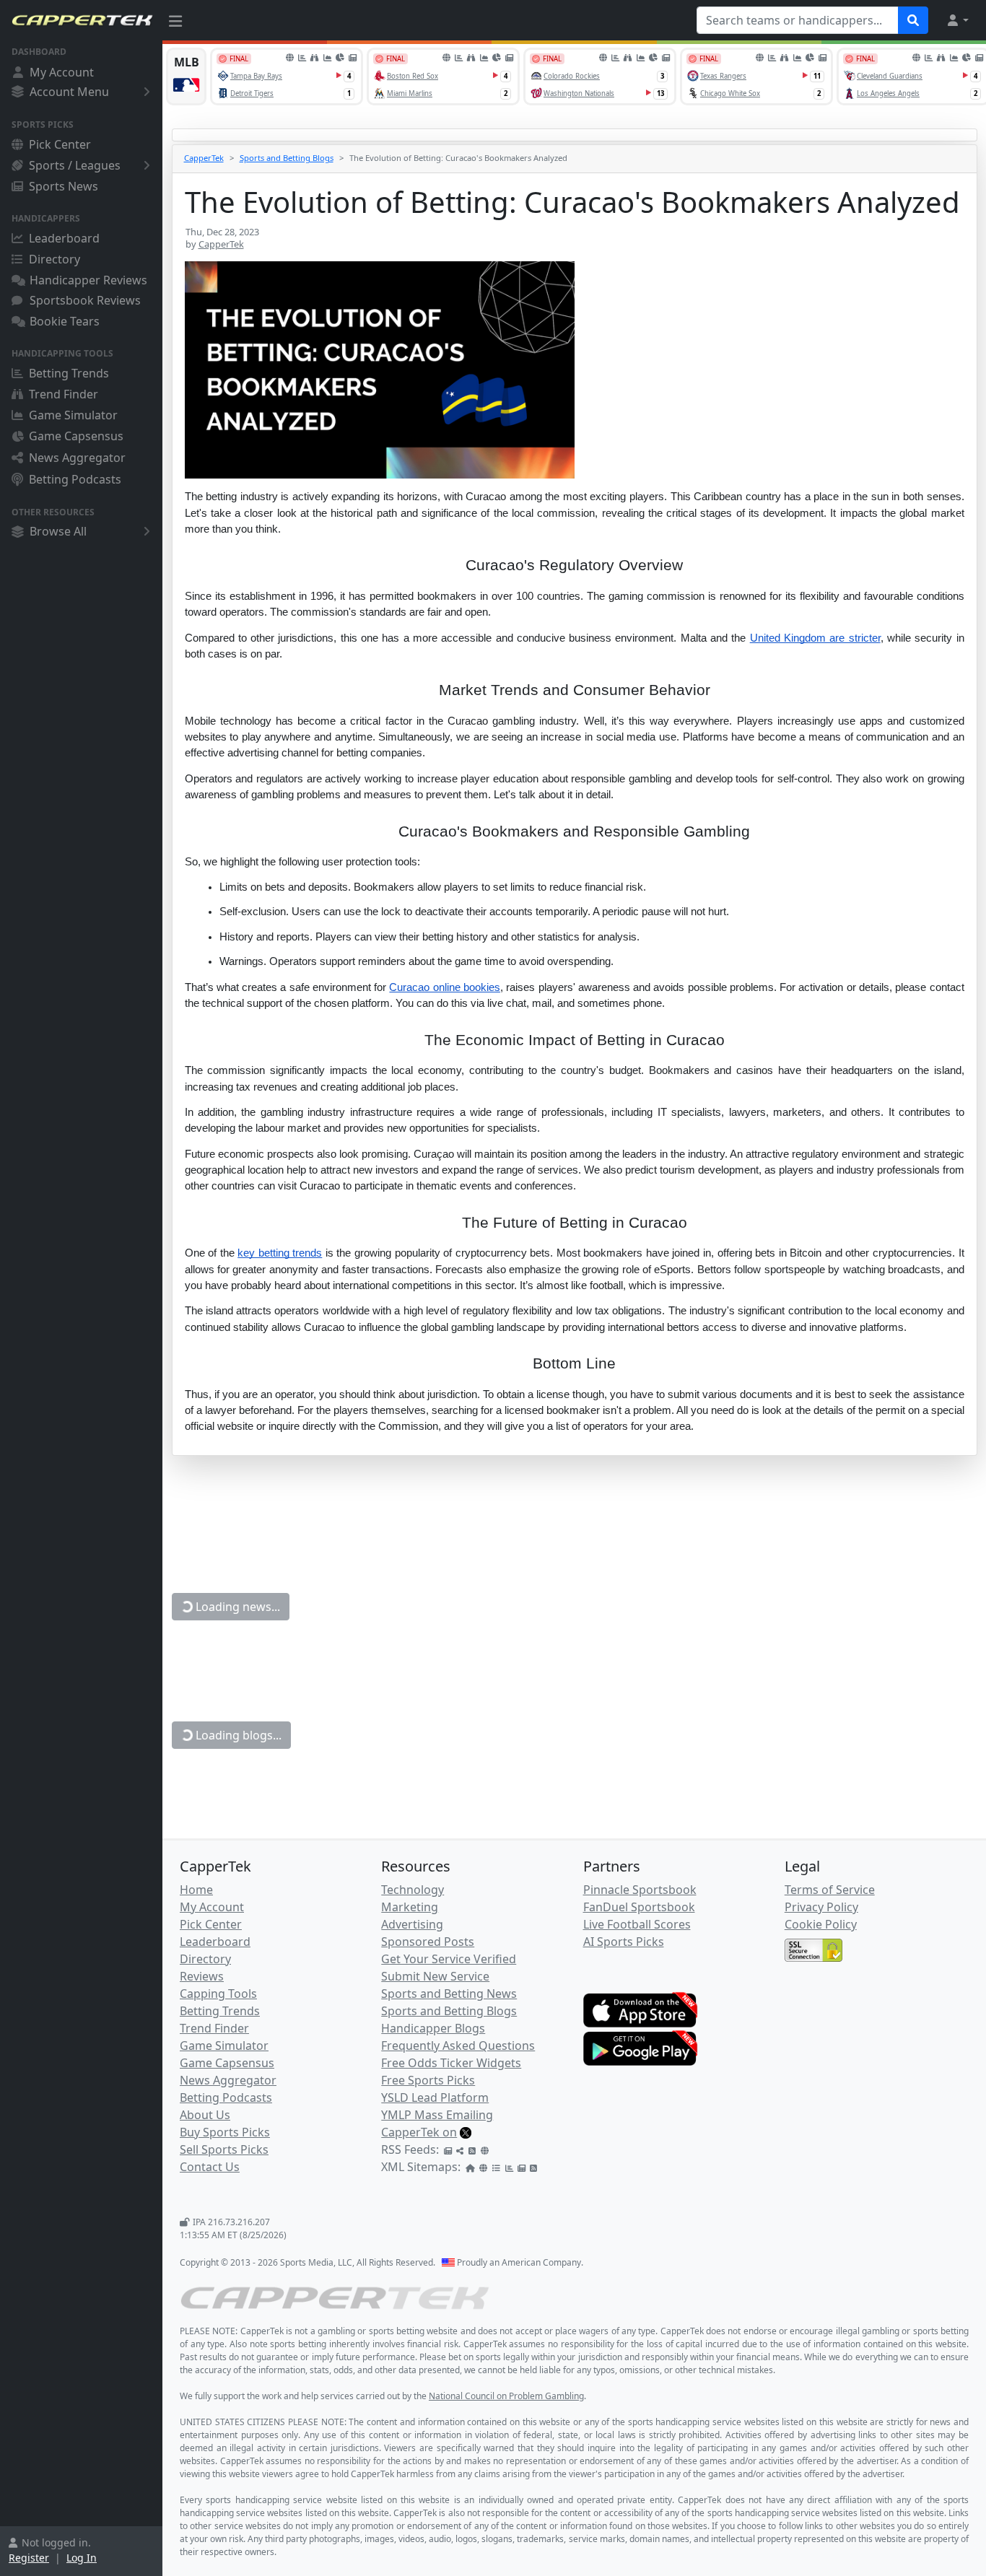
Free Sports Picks (428, 2080)
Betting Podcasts (75, 479)
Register (29, 2558)
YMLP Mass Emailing (437, 2115)
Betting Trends (69, 373)
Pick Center (60, 144)
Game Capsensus (76, 436)
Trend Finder (64, 394)
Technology (413, 1890)
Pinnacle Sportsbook (640, 1890)
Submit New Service (435, 1976)
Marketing (410, 1907)
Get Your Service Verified (449, 1959)
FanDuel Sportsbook (639, 1907)
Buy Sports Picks (225, 2132)
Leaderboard (64, 238)
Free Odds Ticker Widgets (451, 2063)
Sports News (64, 186)
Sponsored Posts (428, 1942)
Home (196, 1890)
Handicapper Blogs (433, 2028)
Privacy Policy (821, 1907)
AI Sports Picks (624, 1942)
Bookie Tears (65, 321)
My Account (62, 72)
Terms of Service (830, 1890)
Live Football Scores (637, 1924)
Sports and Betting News (449, 1994)
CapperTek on (419, 2132)
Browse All (58, 531)
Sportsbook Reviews (85, 300)
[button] (957, 20)
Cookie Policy (821, 1924)
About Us (205, 2115)
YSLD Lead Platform (435, 2097)
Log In (82, 2558)
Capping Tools (218, 1994)
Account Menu (69, 92)
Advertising (412, 1924)
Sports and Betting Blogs (287, 158)
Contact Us (210, 2167)
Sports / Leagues (75, 165)
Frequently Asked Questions (458, 2045)
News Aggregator (77, 458)
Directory (54, 259)
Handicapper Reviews (88, 280)
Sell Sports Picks (224, 2149)
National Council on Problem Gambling (506, 2396)
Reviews (202, 1976)
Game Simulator (73, 415)
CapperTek (204, 158)
